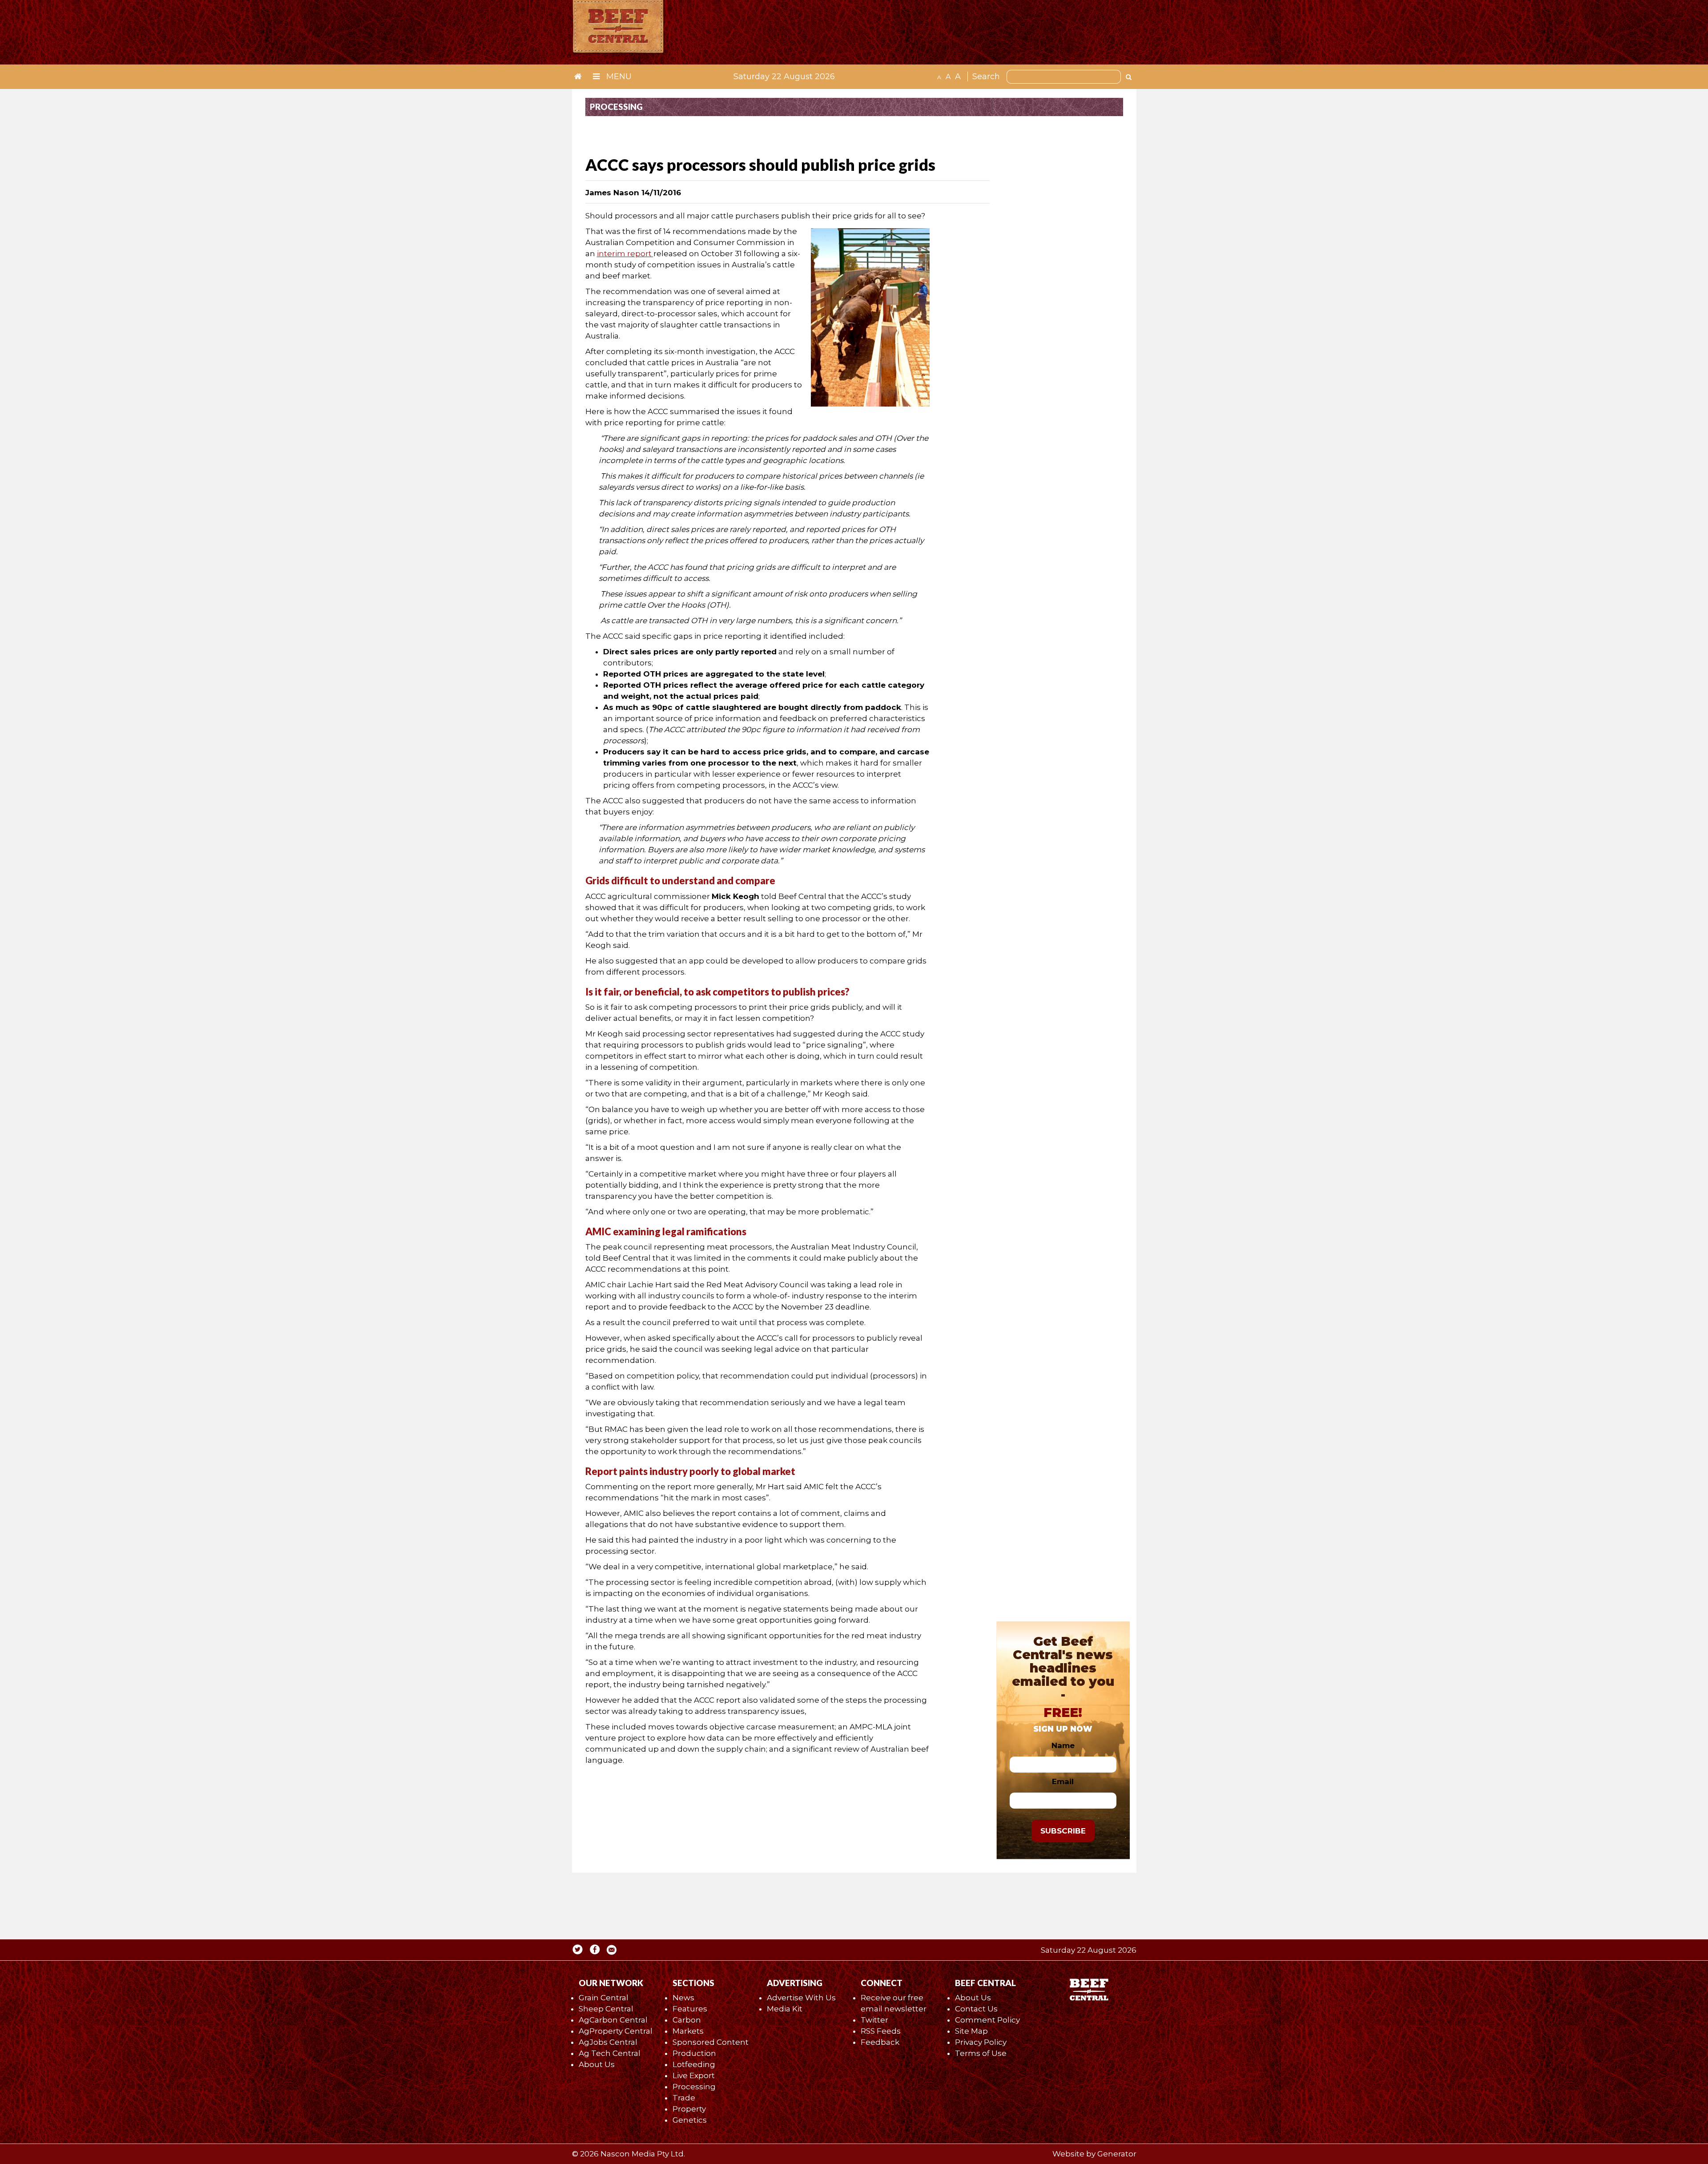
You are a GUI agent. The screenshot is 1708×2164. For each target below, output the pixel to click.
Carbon (687, 2020)
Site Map (971, 2031)
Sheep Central (606, 2009)
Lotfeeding (694, 2064)
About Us (597, 2064)
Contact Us (976, 2009)
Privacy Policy (981, 2042)
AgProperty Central (616, 2031)
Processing (694, 2087)
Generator (1117, 2154)
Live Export (694, 2075)
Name (1063, 1745)
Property (689, 2109)
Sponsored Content (711, 2042)
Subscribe (1063, 1831)
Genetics (690, 2120)
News (683, 1998)
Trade (684, 2098)
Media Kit (785, 2009)
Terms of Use (981, 2053)
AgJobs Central (608, 2042)
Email (1063, 1781)
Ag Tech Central (610, 2053)
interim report (625, 254)
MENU (618, 77)
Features (690, 2009)
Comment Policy (987, 2020)
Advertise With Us (801, 1998)
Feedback (880, 2042)
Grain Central (604, 1998)
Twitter (874, 2020)
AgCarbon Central (613, 2020)
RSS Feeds (881, 2031)
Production (694, 2053)
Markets (688, 2031)
